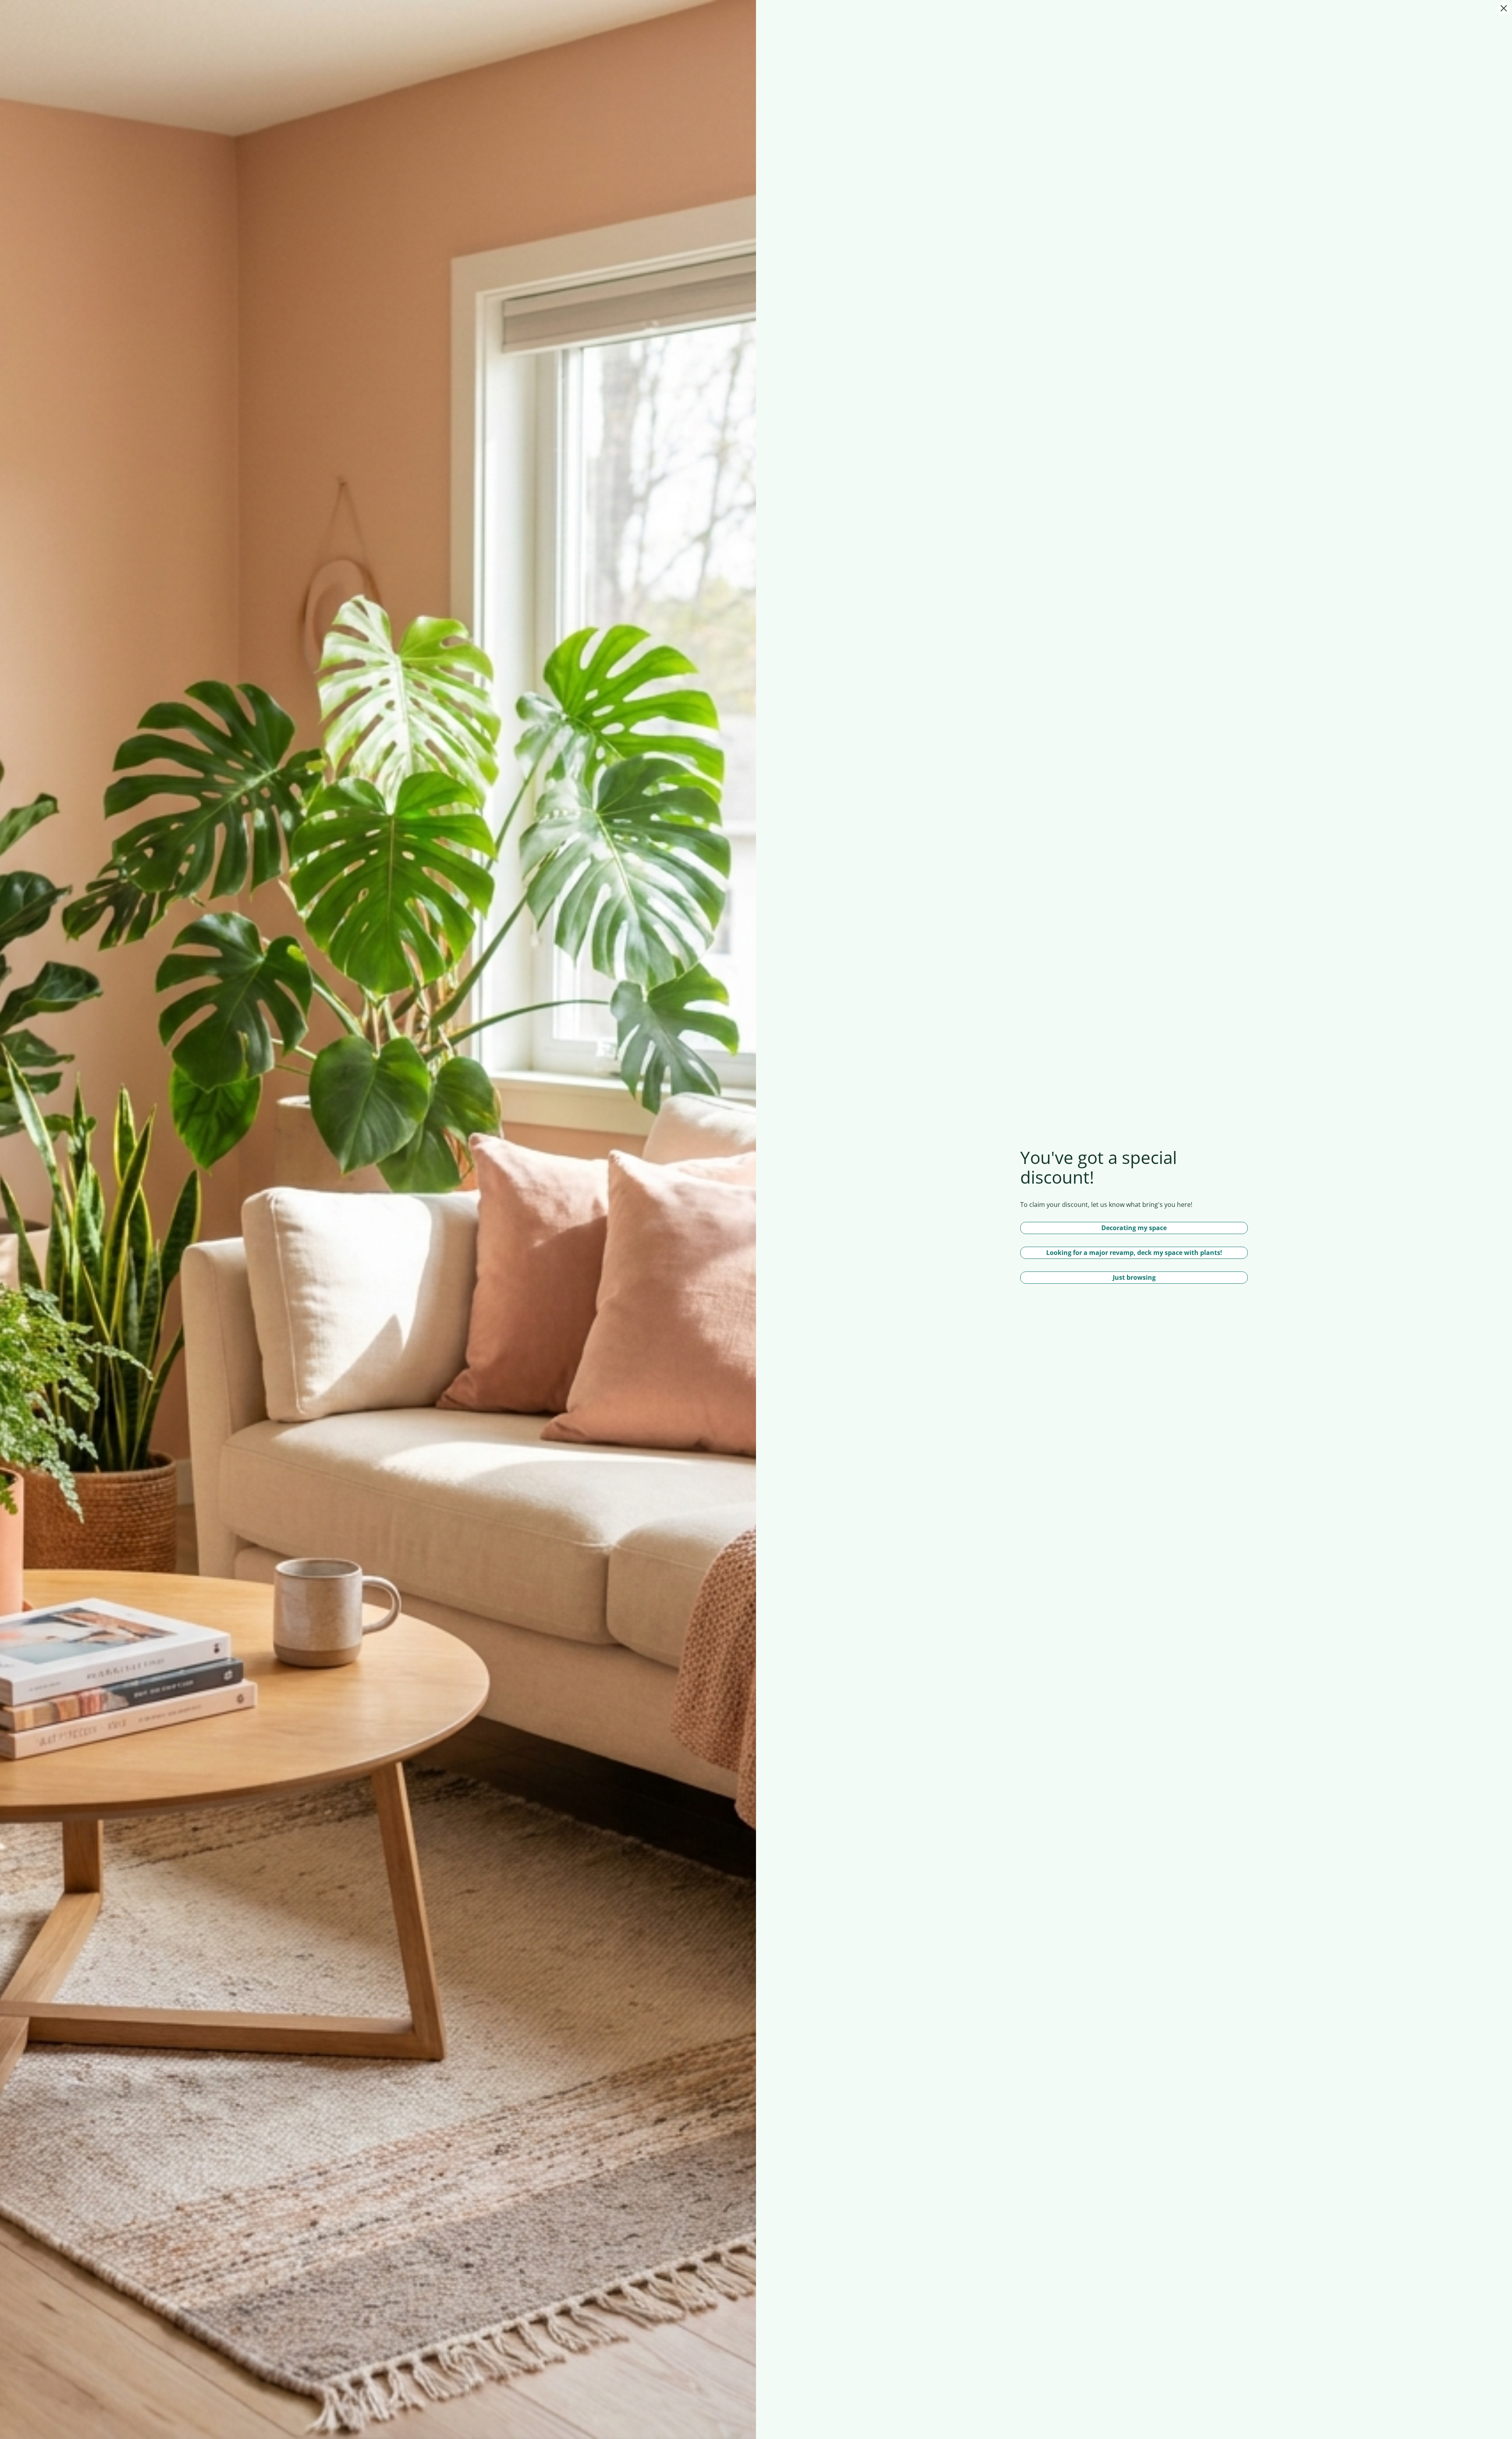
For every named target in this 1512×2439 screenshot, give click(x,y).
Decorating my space (1134, 1228)
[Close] (1504, 8)
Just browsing (1134, 1277)
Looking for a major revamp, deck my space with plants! (1134, 1253)
